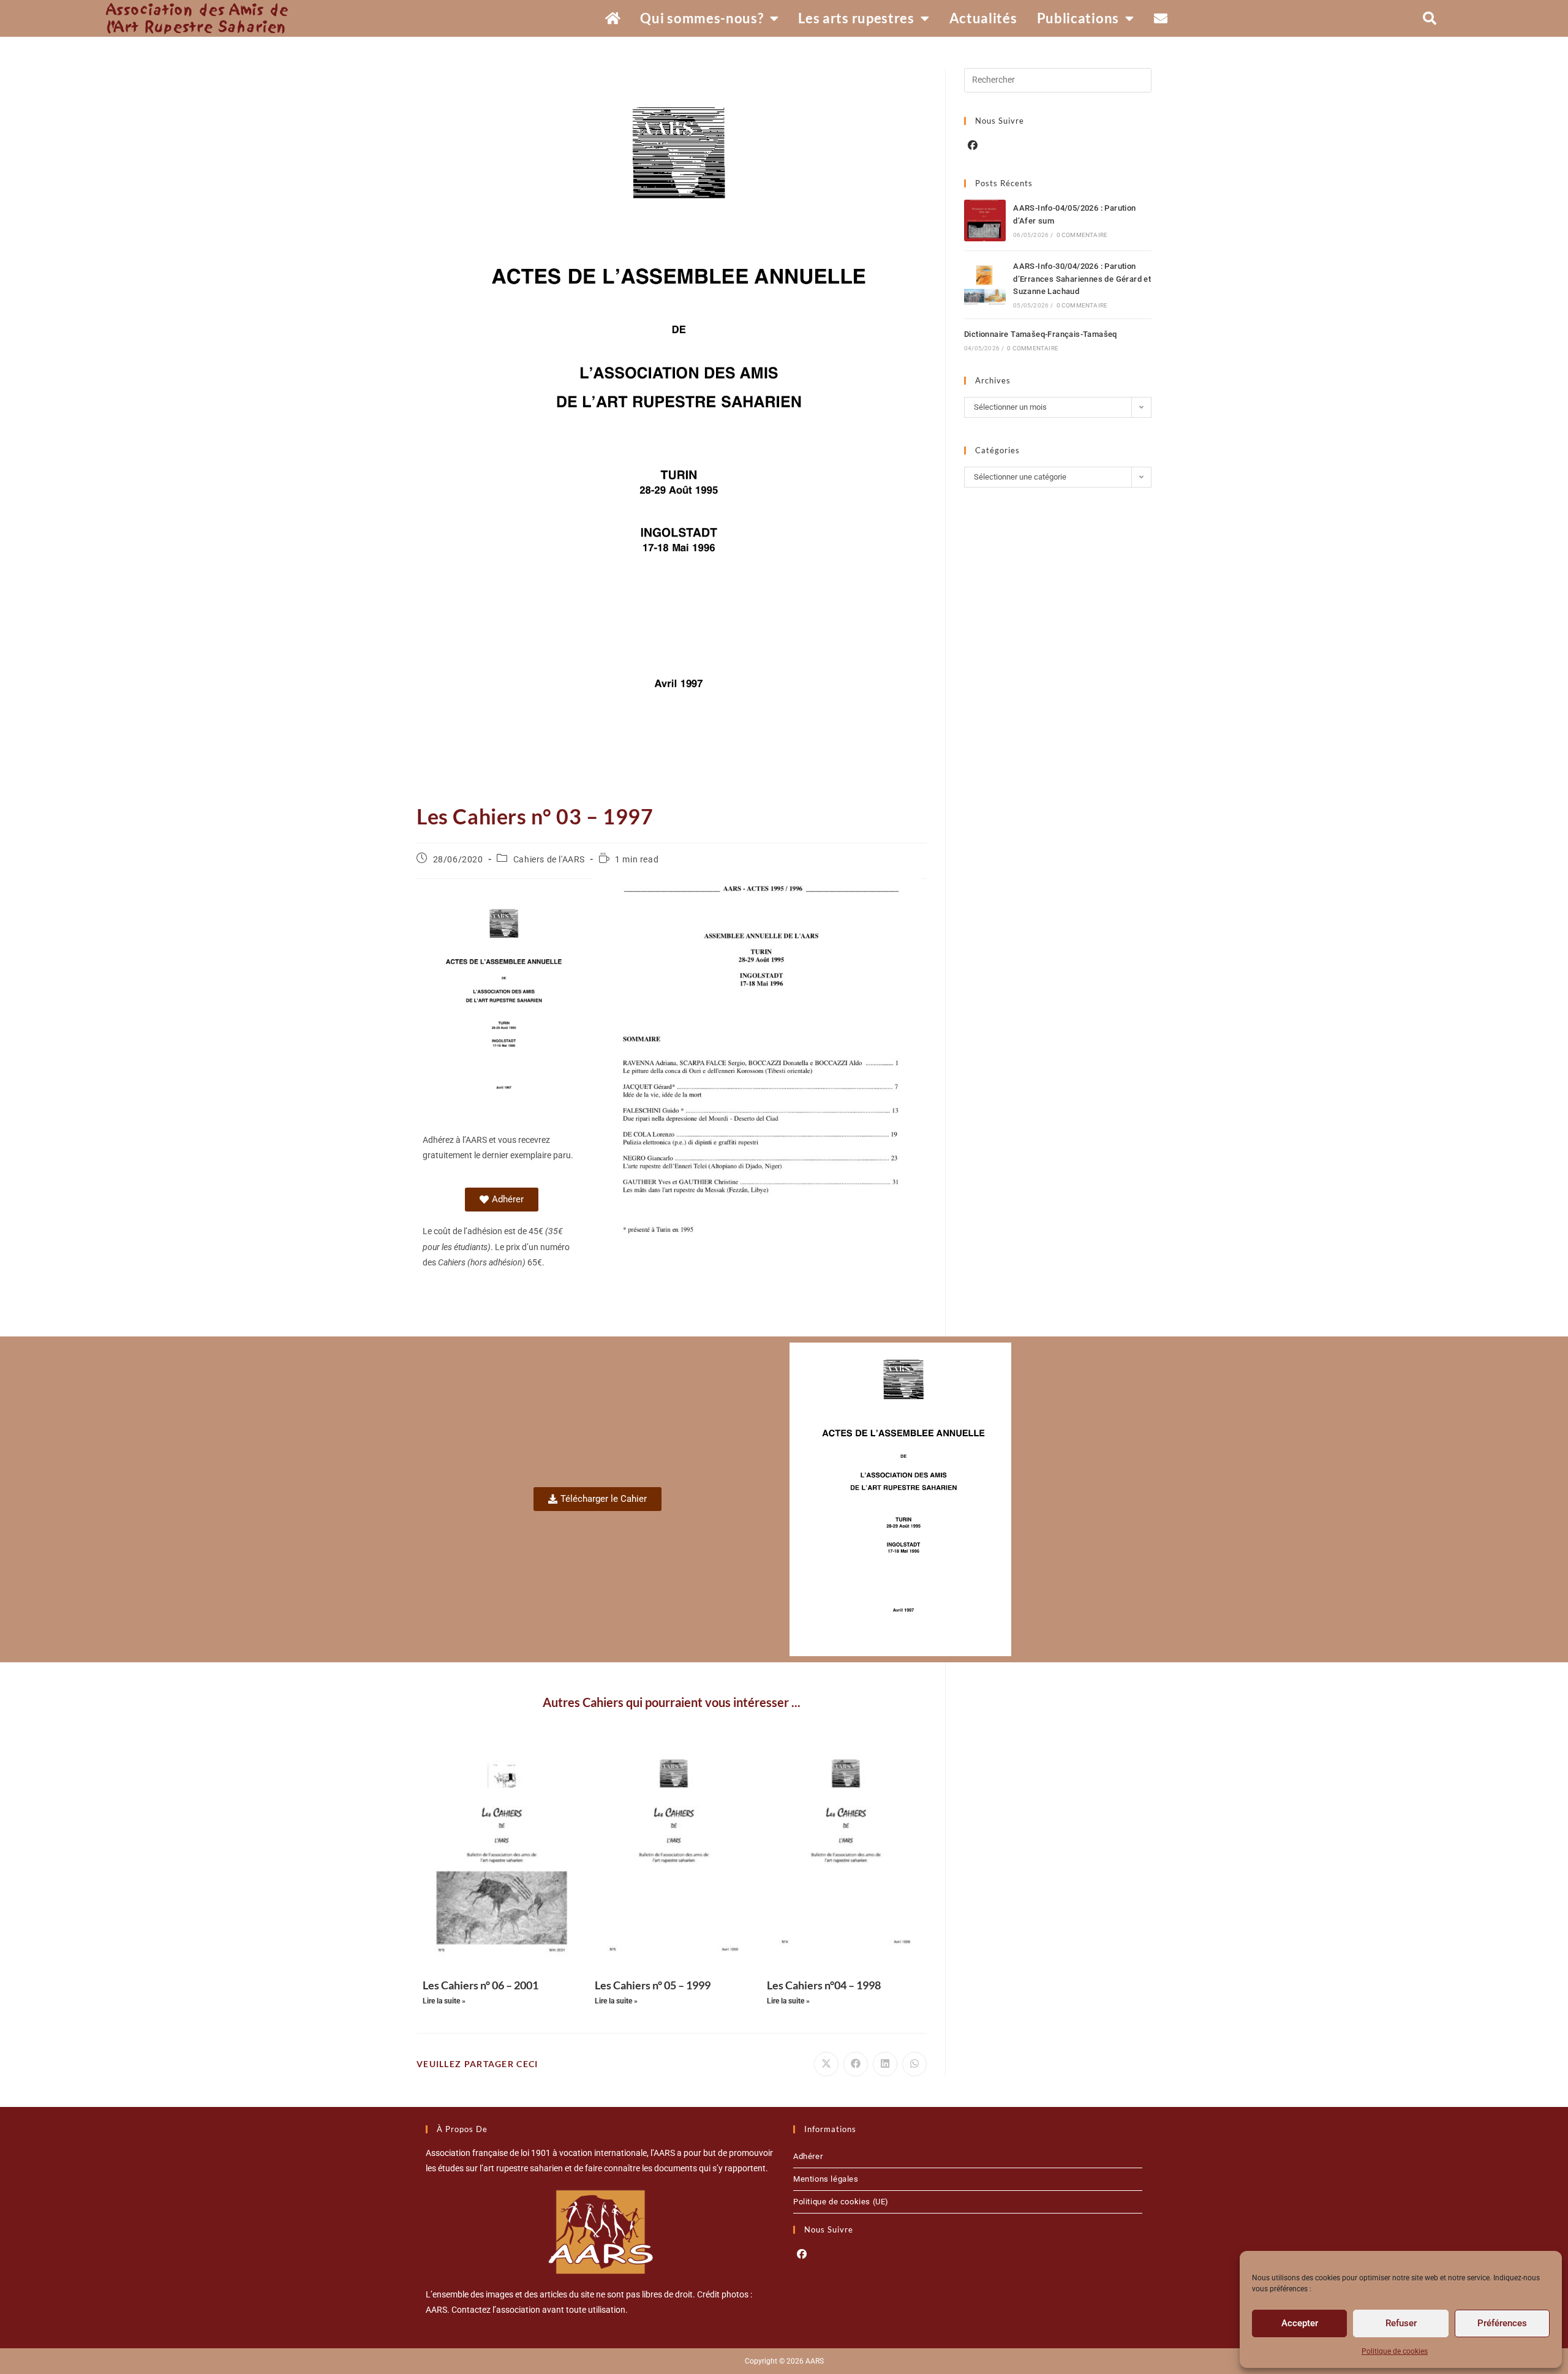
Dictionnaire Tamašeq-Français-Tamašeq (1041, 334)
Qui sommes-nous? (702, 18)
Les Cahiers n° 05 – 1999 (653, 1985)
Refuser (1401, 2323)
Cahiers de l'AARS (549, 859)
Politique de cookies (1395, 2351)
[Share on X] (826, 2064)
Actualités (983, 18)
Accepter (1300, 2323)
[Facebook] (973, 146)
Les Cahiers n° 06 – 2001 (481, 1985)
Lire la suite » (444, 2001)
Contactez (471, 2310)
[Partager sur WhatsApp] (914, 2064)
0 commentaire (1082, 235)
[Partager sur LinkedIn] (885, 2064)
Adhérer (808, 2156)
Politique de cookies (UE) (841, 2202)
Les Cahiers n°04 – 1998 (824, 1985)
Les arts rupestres (856, 18)
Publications (1078, 18)
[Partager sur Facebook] (856, 2064)
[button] (1430, 18)
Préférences (1502, 2323)
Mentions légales (826, 2179)
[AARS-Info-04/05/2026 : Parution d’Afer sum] (985, 220)
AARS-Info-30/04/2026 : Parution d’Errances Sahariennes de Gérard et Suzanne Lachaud (1082, 279)
